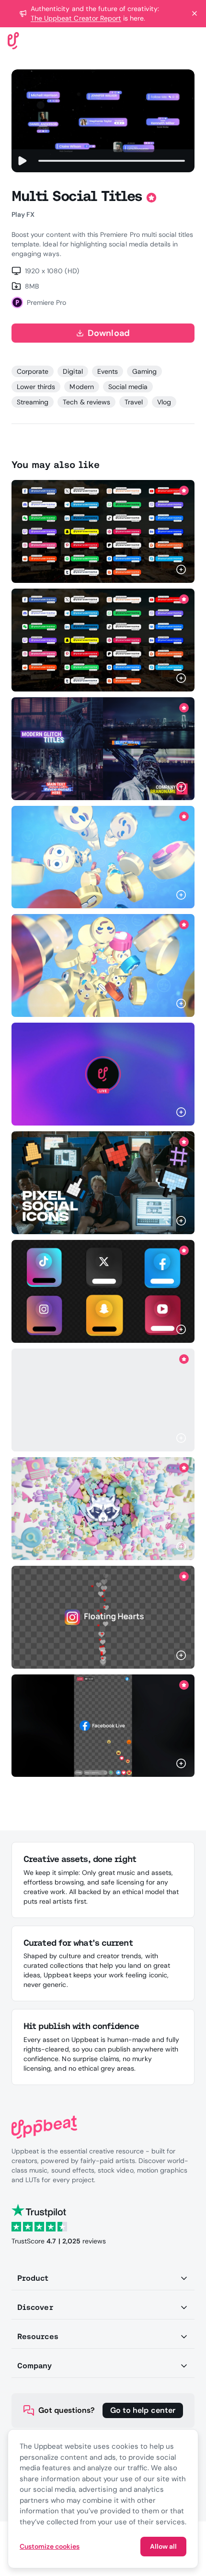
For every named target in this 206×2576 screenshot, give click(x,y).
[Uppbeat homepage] (13, 40)
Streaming (33, 402)
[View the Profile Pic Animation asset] (103, 1074)
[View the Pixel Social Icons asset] (103, 1183)
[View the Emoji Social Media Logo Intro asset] (103, 857)
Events (108, 371)
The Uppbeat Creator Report (76, 18)
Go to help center (143, 2410)
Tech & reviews (86, 402)
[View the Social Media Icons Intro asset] (103, 1509)
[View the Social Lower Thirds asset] (103, 531)
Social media (128, 387)
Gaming (144, 371)
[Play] (22, 161)
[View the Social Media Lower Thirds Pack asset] (103, 1400)
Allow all (163, 2546)
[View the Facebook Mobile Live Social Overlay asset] (103, 1725)
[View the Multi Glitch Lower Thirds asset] (103, 749)
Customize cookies (50, 2546)
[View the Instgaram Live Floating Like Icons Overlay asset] (103, 1617)
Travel (134, 402)
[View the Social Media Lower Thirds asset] (103, 1291)
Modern (81, 387)
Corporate (33, 371)
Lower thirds (36, 387)
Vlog (164, 402)
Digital (73, 371)
